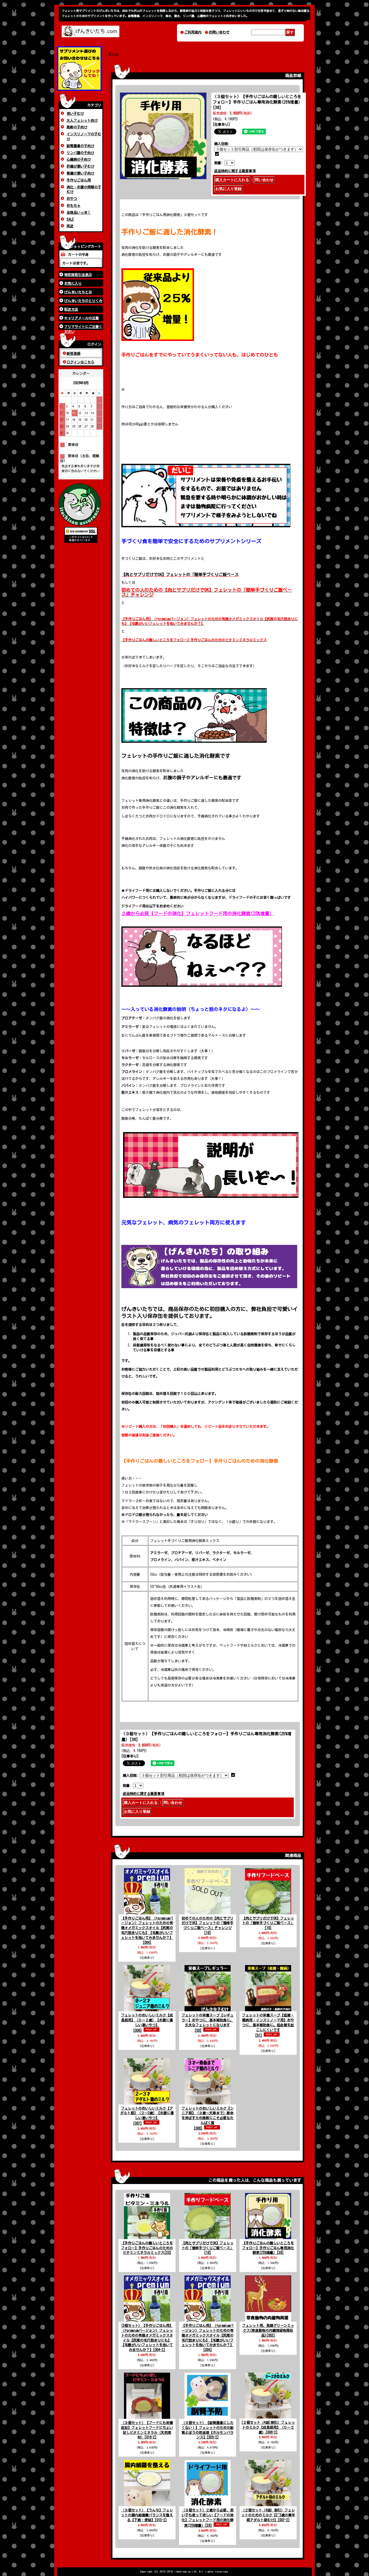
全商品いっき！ (79, 212)
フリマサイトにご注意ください (83, 327)
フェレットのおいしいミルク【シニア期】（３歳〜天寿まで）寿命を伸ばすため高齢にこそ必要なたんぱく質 (208, 2118)
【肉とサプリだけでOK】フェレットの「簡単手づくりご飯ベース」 (268, 1923)
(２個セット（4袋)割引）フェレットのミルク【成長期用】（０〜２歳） (268, 2427)
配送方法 (71, 309)
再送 (70, 226)
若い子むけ (75, 113)
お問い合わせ (219, 32)
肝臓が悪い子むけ (80, 166)
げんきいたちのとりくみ (83, 301)
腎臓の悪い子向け (80, 173)
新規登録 (74, 353)
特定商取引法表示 (78, 275)
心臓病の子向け (79, 159)
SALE (70, 219)
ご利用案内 (193, 32)
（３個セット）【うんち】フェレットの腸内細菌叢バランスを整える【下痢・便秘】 (147, 2515)
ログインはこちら (80, 362)
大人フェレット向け (82, 120)
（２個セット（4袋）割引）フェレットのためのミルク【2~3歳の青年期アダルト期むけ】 (268, 2515)
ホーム (113, 54)
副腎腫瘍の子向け (80, 146)
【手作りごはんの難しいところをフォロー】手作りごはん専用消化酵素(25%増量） (268, 2248)
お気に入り (73, 283)
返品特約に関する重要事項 (235, 171)
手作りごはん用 (79, 180)
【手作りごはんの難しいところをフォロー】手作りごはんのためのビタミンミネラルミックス (147, 2248)
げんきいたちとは (78, 292)
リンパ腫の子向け (80, 153)
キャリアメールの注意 (82, 318)
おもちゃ (74, 205)
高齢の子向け (77, 127)
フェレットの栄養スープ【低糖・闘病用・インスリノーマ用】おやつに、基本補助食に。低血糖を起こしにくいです (268, 2025)
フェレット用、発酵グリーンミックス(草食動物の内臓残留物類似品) (268, 2330)
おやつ (72, 198)
